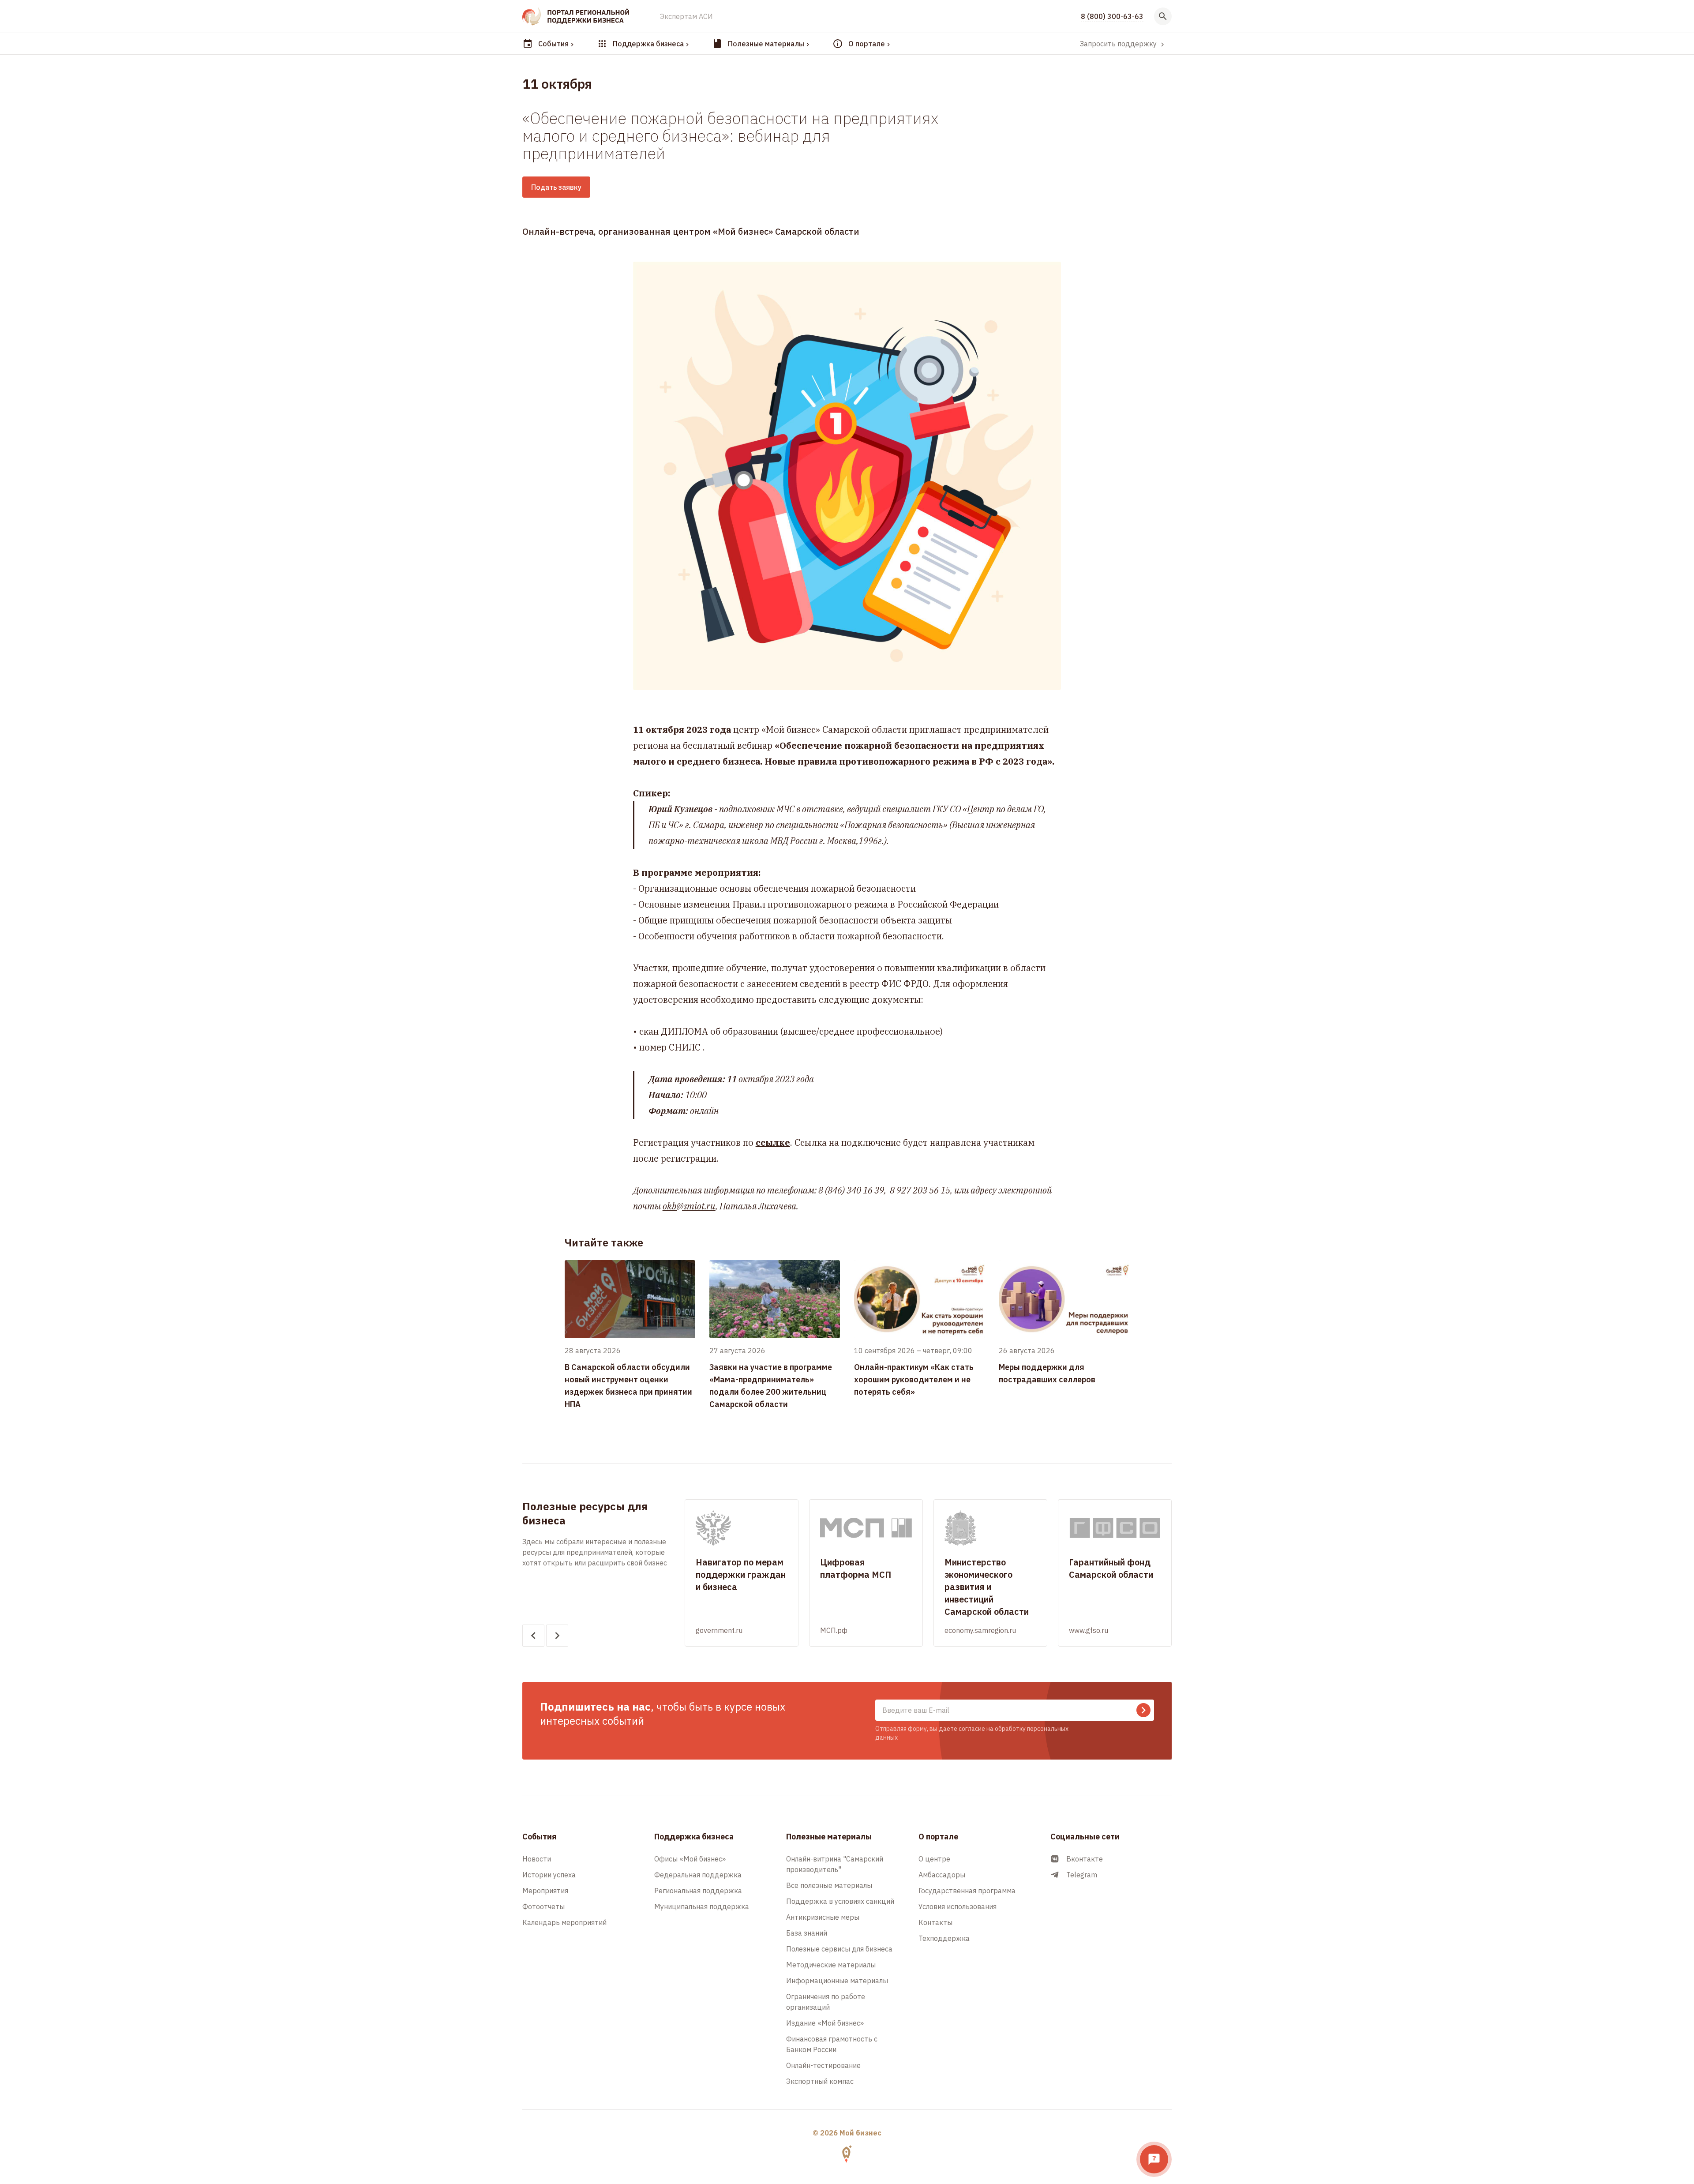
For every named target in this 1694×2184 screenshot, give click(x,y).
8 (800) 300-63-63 (1112, 16)
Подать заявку (556, 187)
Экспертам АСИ (686, 16)
